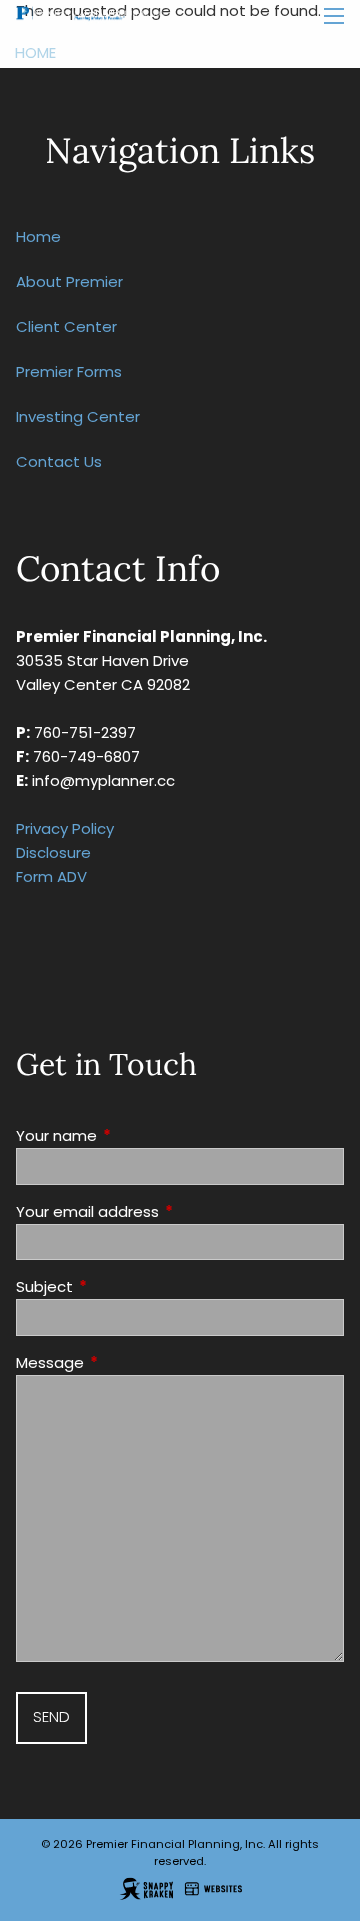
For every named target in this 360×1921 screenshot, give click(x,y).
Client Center (66, 326)
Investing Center (78, 416)
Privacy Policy (65, 828)
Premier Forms (69, 371)
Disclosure (53, 852)
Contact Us (59, 461)
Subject (121, 1286)
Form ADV (51, 876)
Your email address (164, 1211)
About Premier (69, 281)
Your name (133, 1135)
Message (126, 1362)
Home (35, 52)
